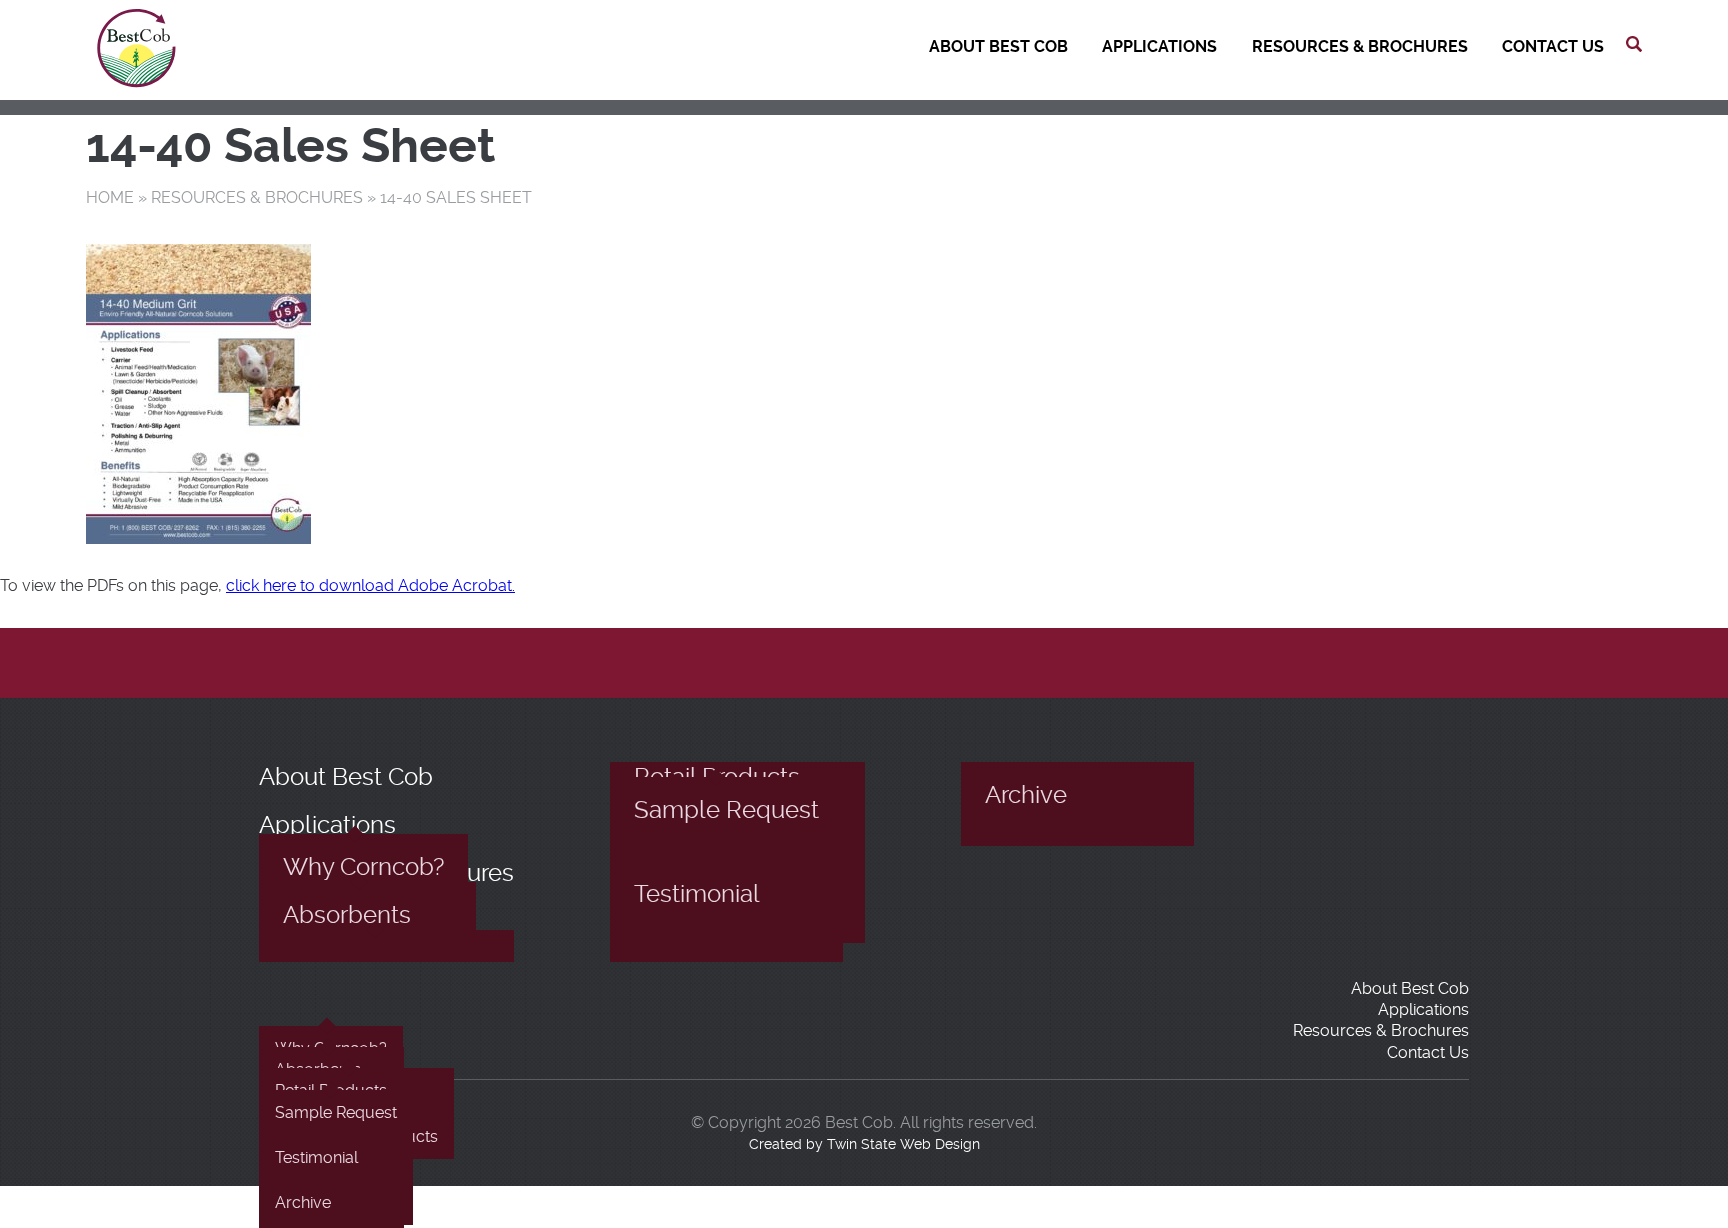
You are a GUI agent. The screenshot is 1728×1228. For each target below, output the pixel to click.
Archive (1026, 795)
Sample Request (726, 810)
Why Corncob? (363, 867)
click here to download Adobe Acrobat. (370, 585)
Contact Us (1553, 46)
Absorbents (347, 915)
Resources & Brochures (1360, 46)
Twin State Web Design (903, 1144)
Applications (1159, 46)
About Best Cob (998, 46)
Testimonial (697, 894)
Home (110, 197)
